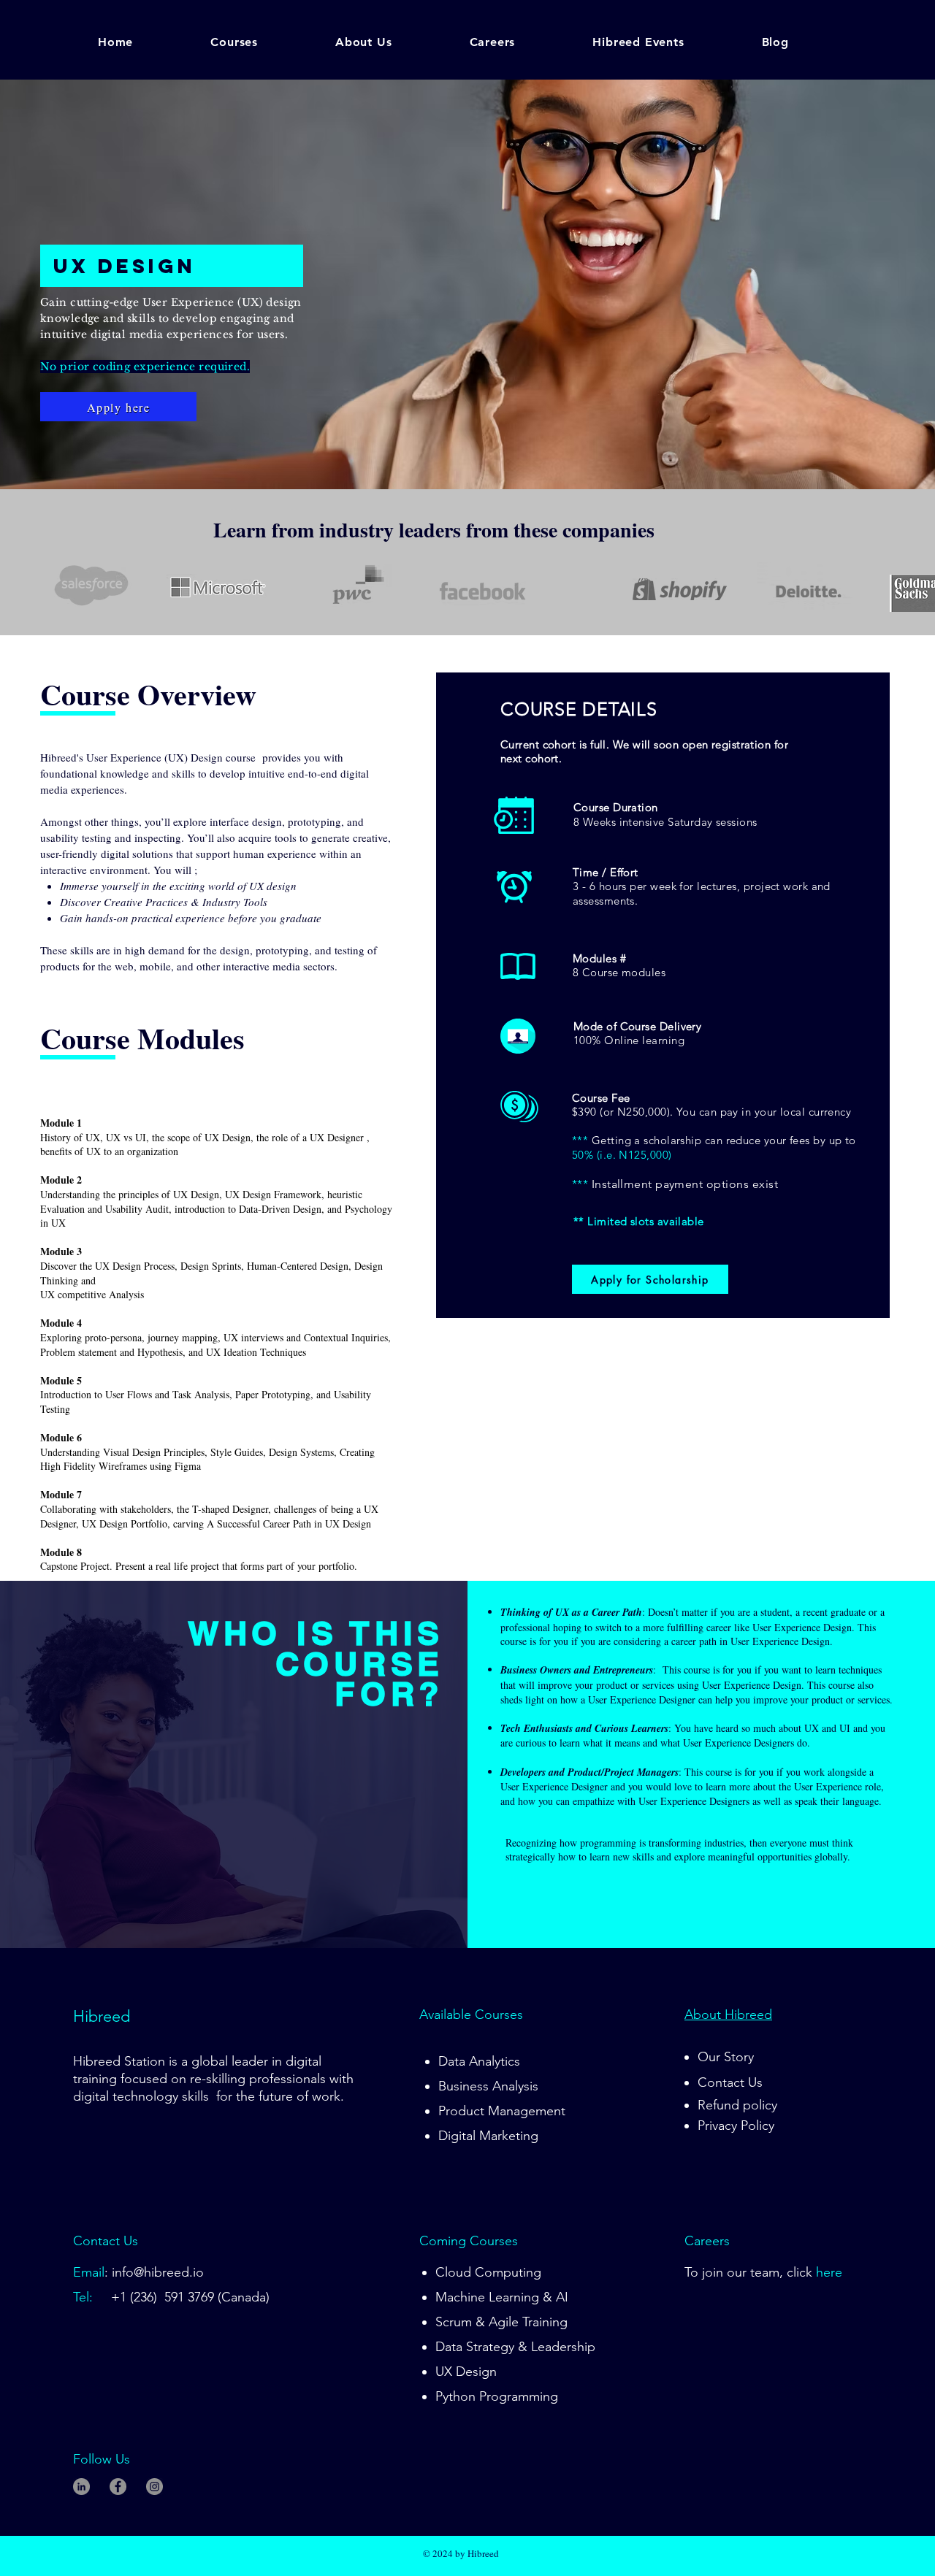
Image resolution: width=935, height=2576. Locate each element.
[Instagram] (154, 2487)
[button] (258, 42)
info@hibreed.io (158, 2272)
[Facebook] (118, 2487)
